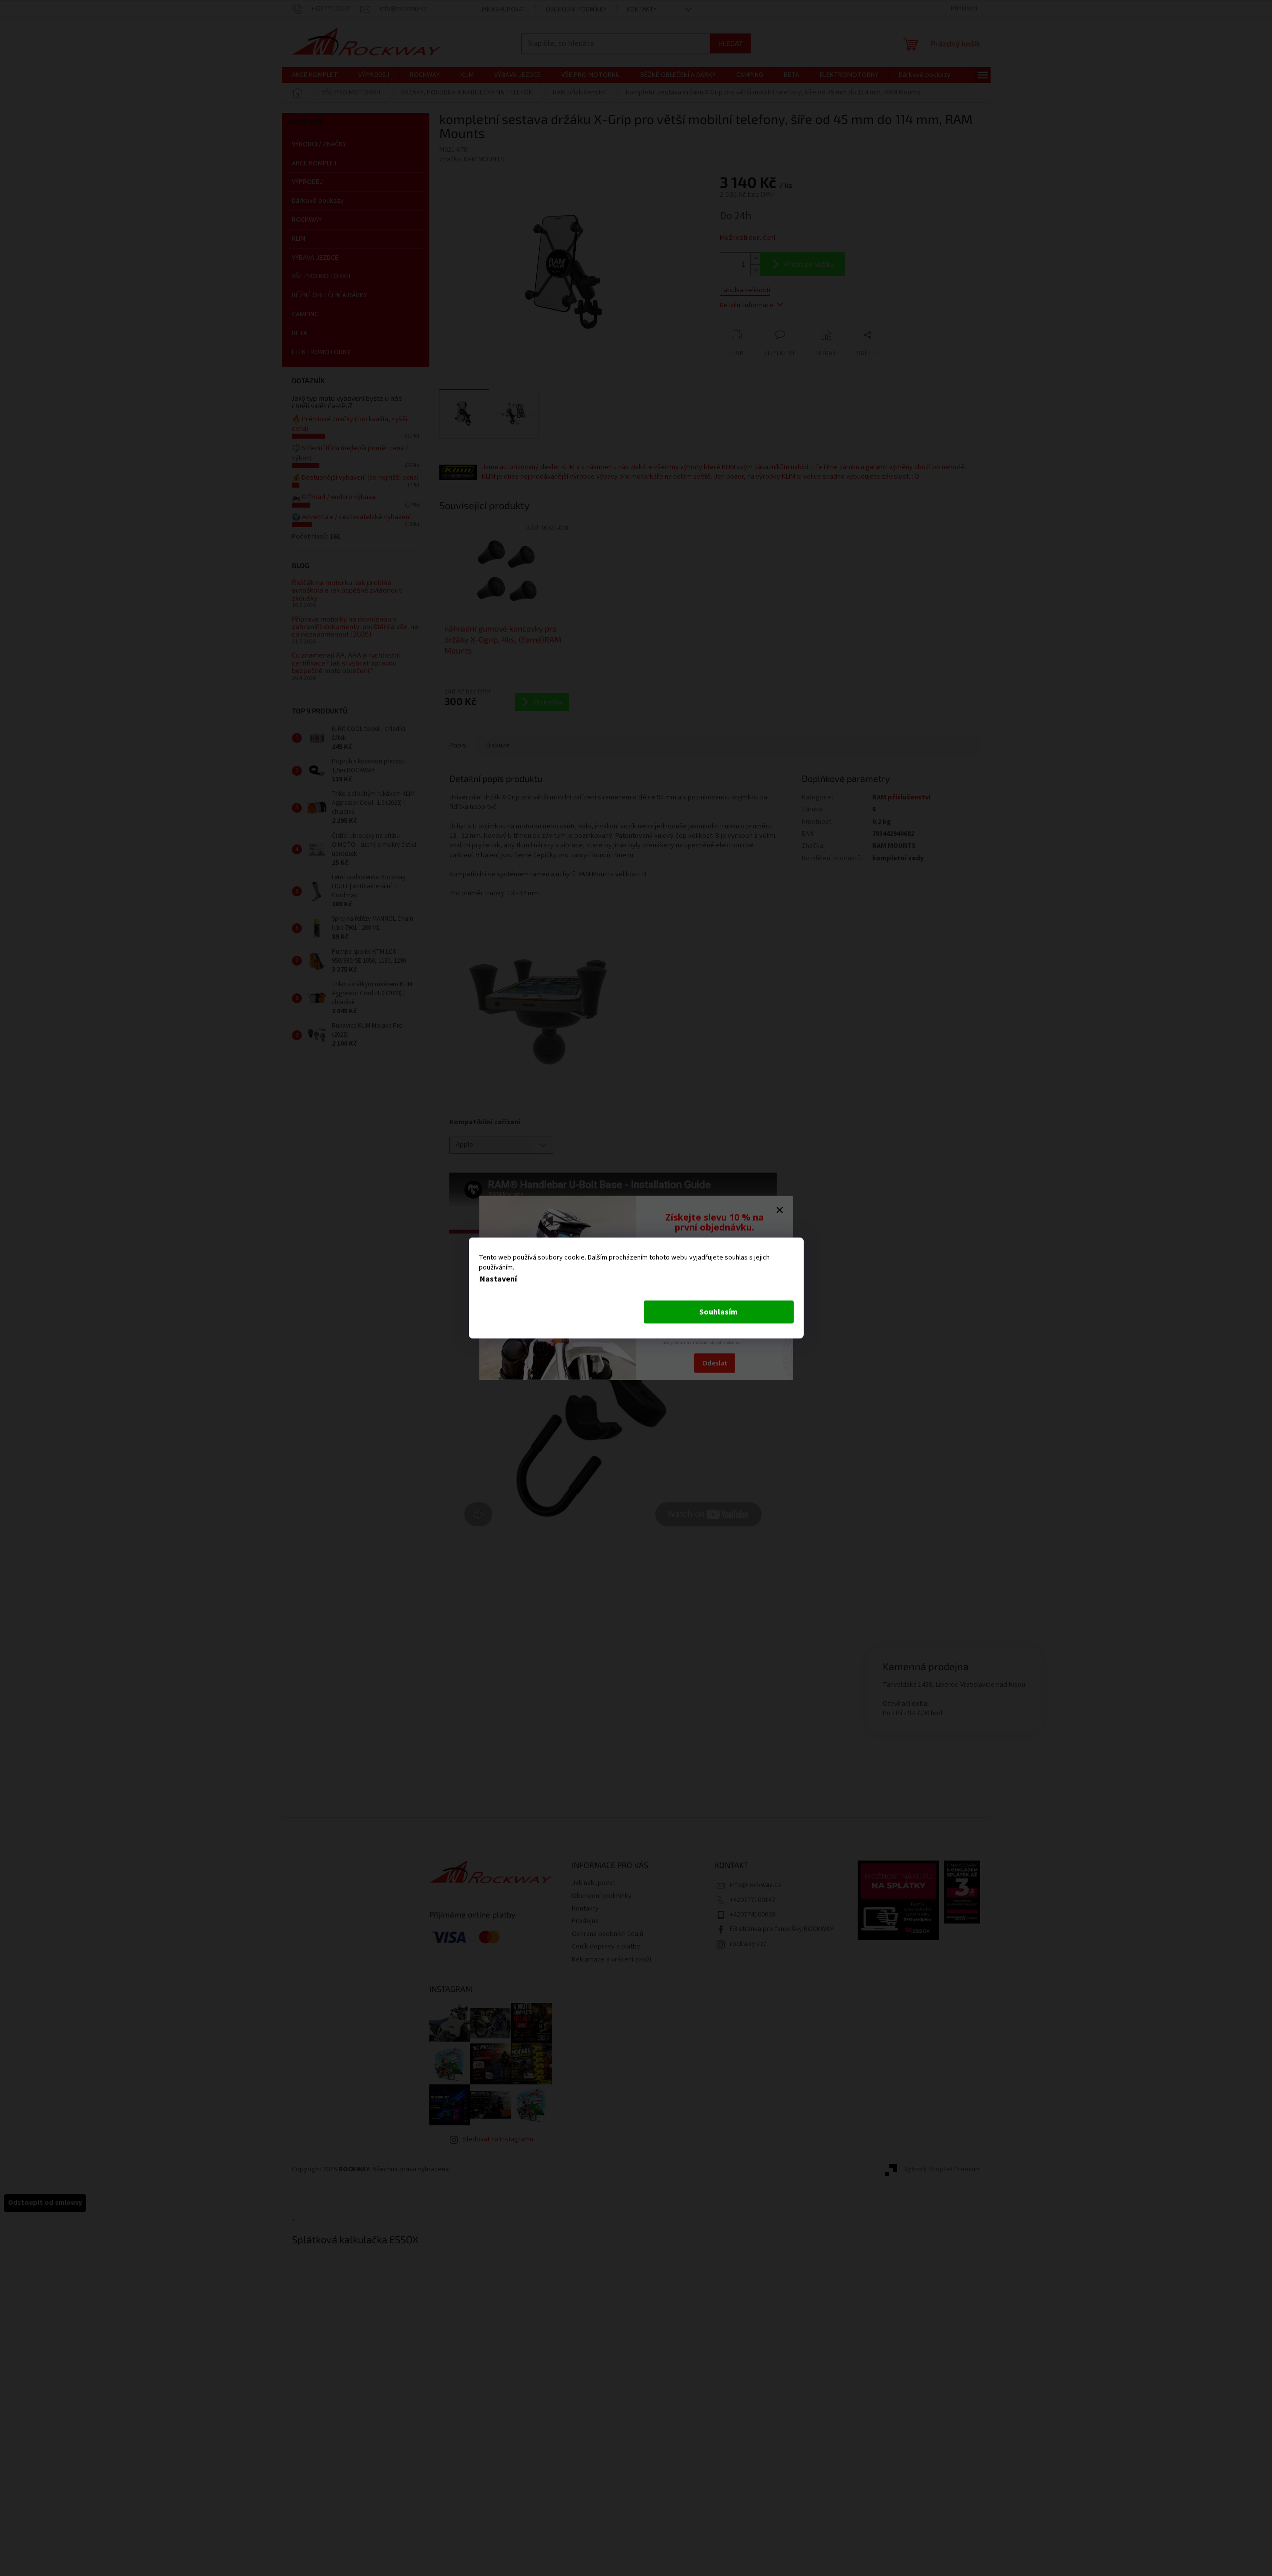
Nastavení (498, 1279)
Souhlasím (718, 1312)
